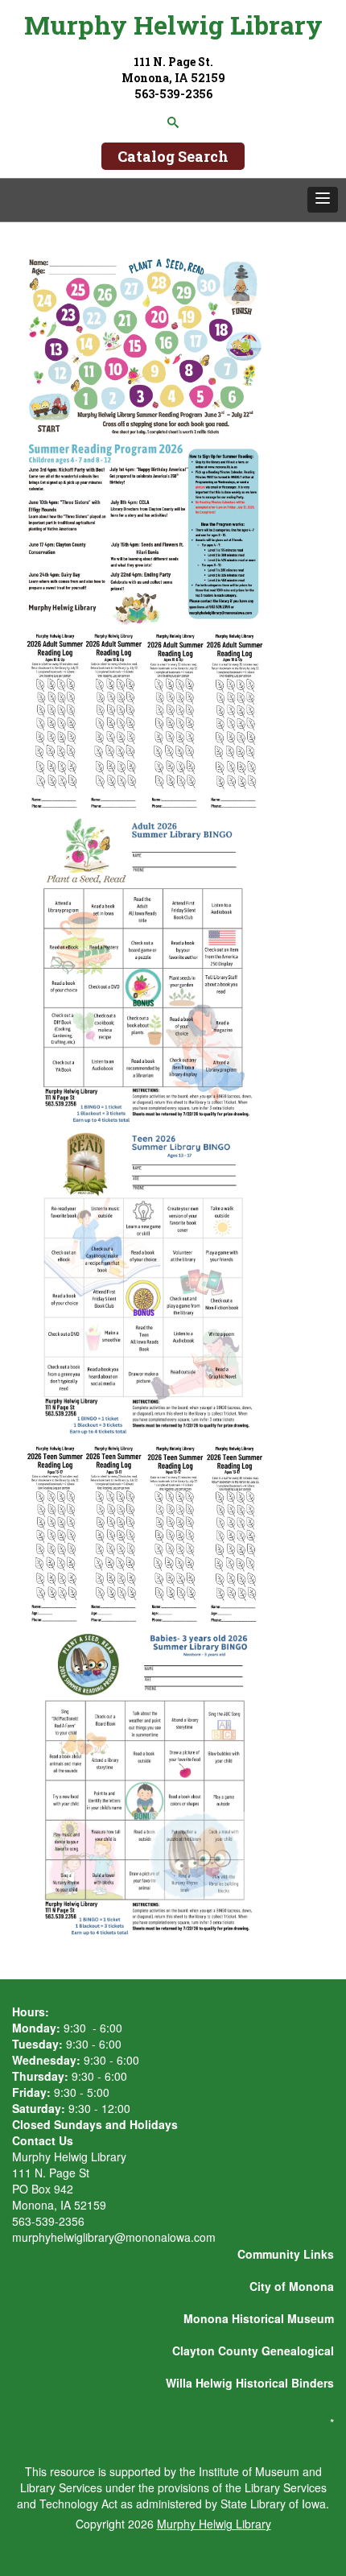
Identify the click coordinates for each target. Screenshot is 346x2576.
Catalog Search (173, 156)
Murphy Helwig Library (173, 25)
